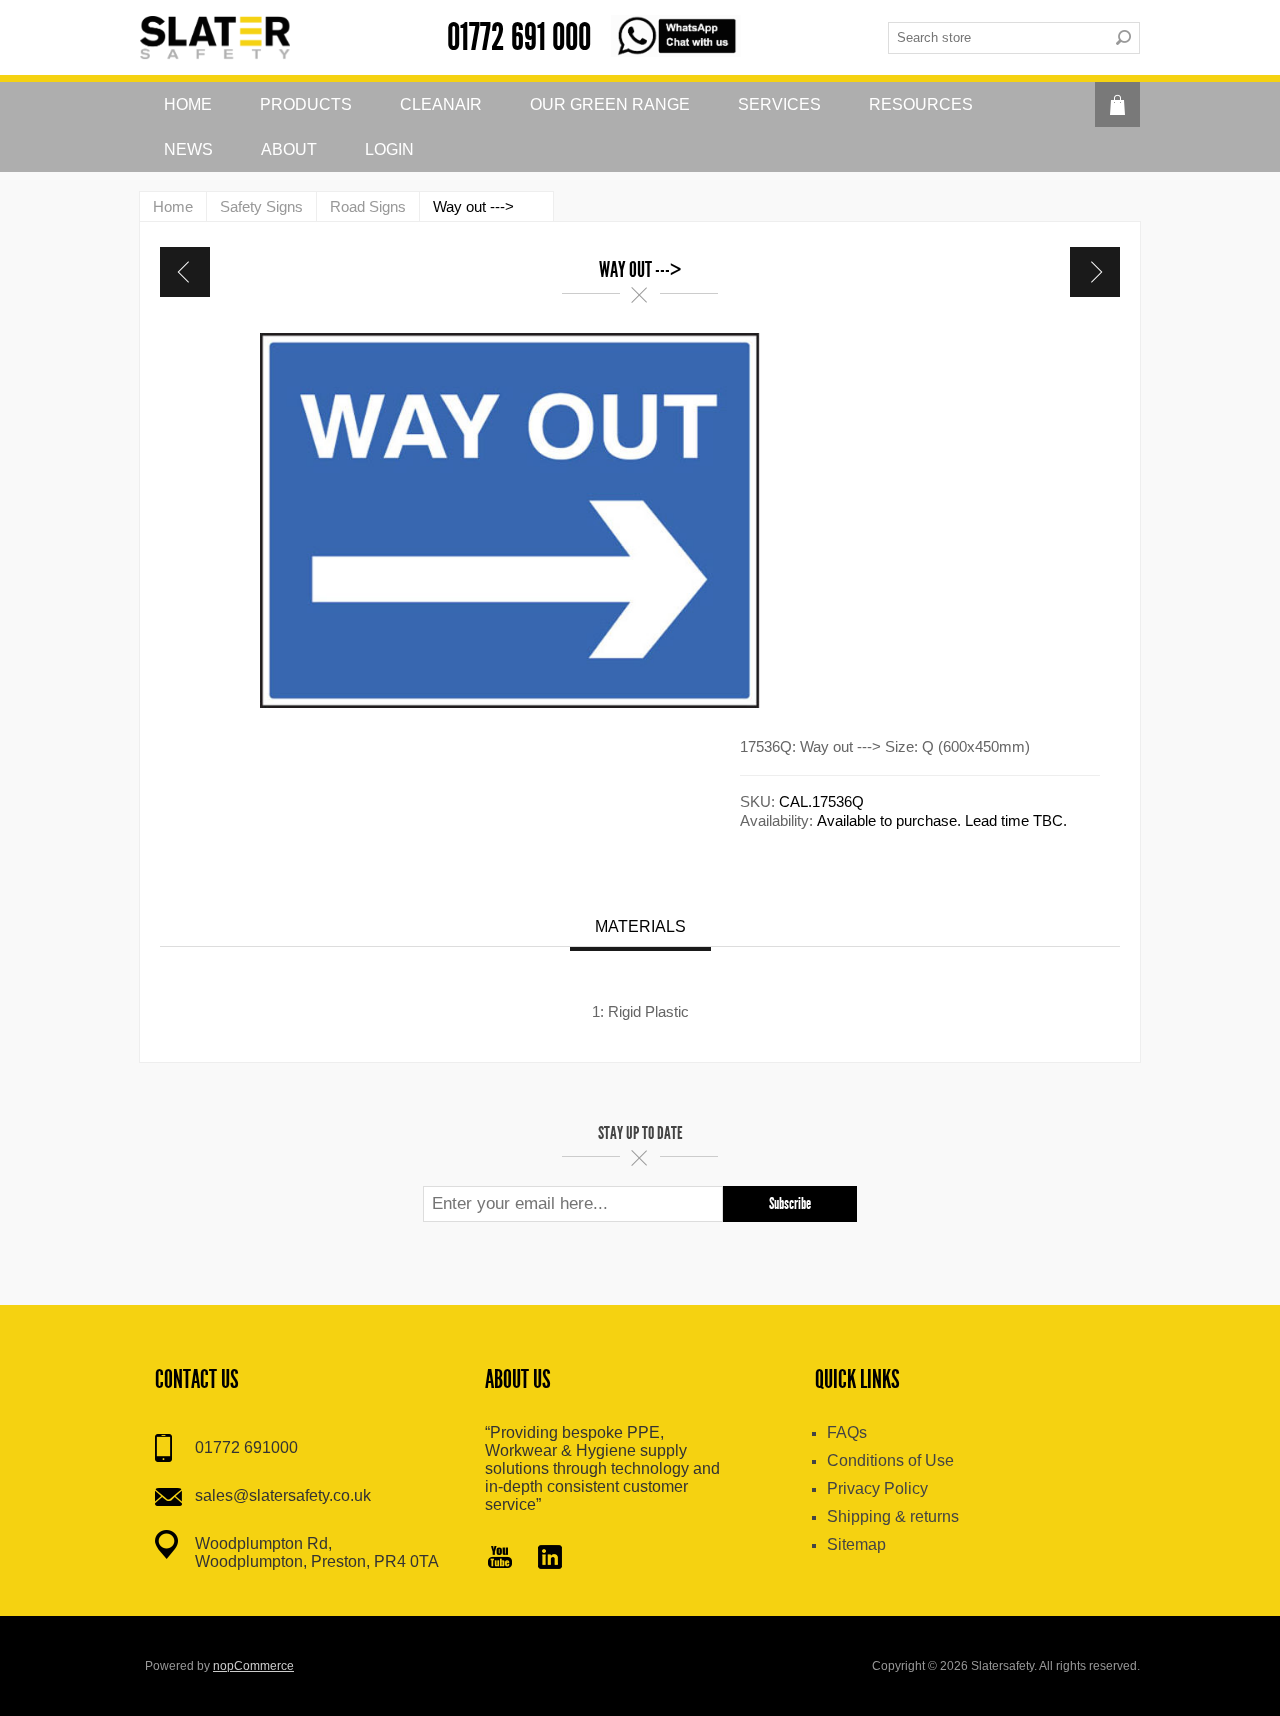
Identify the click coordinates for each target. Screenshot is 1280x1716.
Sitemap (856, 1544)
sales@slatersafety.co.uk (283, 1495)
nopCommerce (253, 1666)
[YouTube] (500, 1559)
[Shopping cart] (1117, 104)
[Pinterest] (550, 1559)
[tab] (640, 929)
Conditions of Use (890, 1460)
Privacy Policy (877, 1488)
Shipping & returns (893, 1516)
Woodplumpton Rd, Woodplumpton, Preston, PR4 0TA (317, 1552)
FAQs (847, 1432)
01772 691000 (246, 1447)
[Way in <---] (1095, 272)
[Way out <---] (185, 272)
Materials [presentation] (640, 926)
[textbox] (998, 38)
